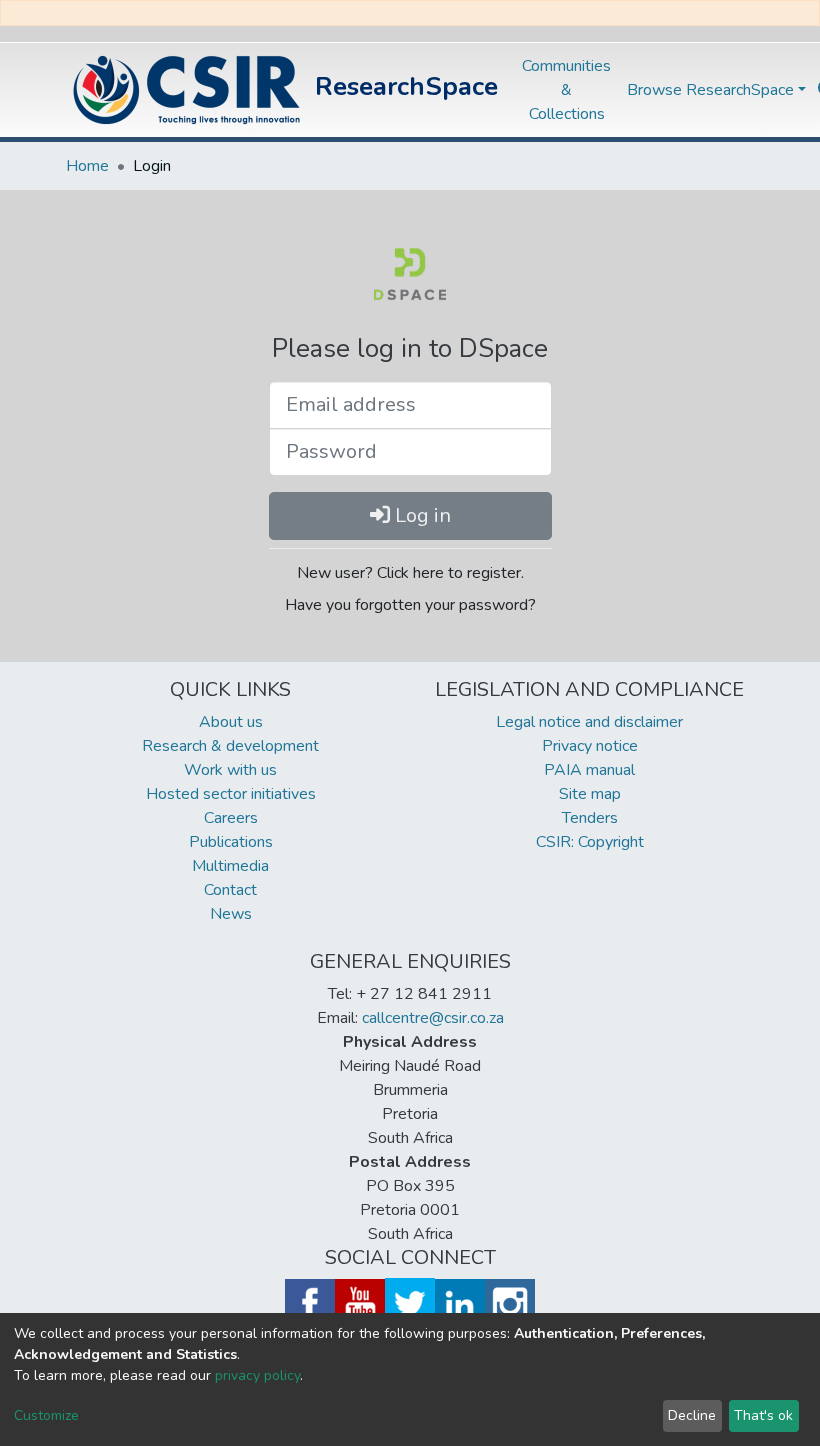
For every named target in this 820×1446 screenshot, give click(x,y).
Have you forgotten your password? (410, 605)
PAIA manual (589, 770)
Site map (590, 794)
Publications (231, 842)
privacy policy (257, 1375)
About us (231, 722)
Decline (692, 1415)
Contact (230, 890)
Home (87, 166)
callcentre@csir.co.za (433, 1018)
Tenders (590, 818)
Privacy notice (590, 746)
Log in (420, 515)
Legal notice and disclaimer (589, 722)
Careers (231, 818)
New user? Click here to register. (410, 573)
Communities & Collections (566, 90)
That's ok (763, 1415)
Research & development (230, 746)
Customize (46, 1415)
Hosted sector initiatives (231, 794)
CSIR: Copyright (590, 842)
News (231, 914)
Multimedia (230, 866)
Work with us (230, 770)
